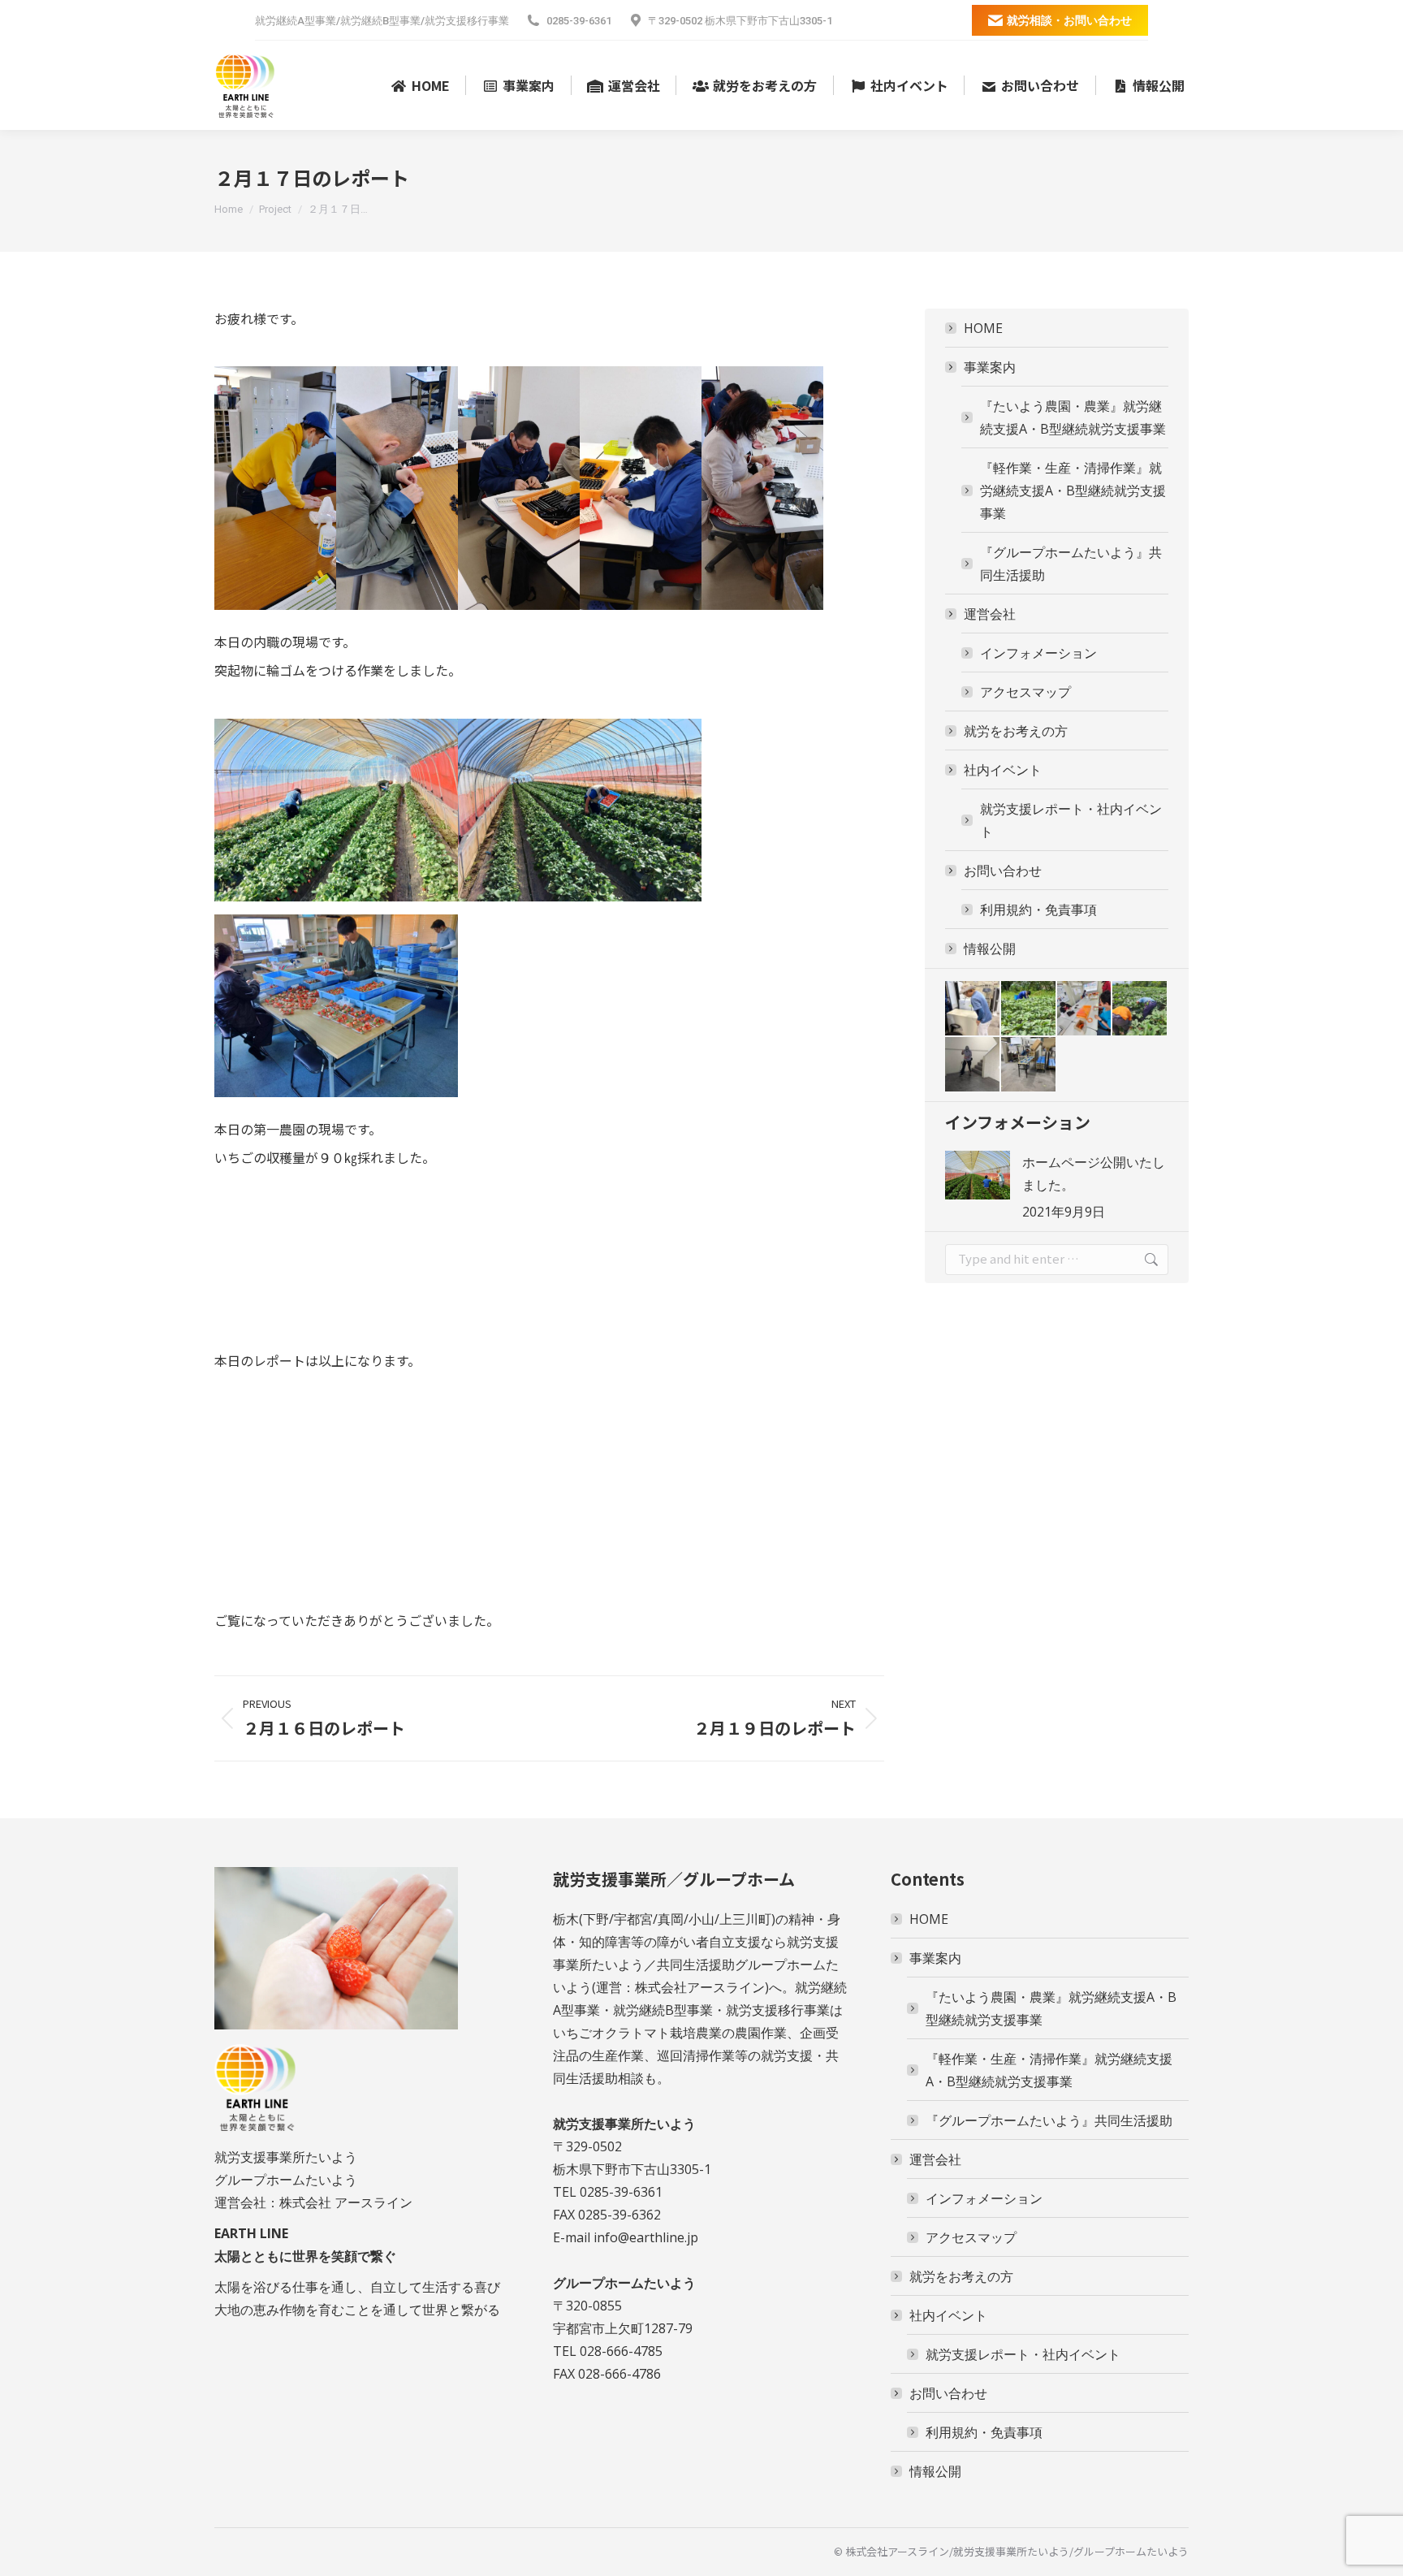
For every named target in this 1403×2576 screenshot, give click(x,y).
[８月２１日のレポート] (973, 1009)
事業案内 (990, 367)
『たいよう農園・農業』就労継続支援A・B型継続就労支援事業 (1073, 417)
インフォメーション (1038, 653)
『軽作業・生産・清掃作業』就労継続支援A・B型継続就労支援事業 (1073, 491)
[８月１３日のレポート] (973, 1065)
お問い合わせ (1003, 871)
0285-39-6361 (579, 21)
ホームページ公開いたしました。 (1094, 1173)
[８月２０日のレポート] (1029, 1009)
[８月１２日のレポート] (1029, 1065)
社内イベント (1003, 770)
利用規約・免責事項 (1038, 910)
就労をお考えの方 (1016, 731)
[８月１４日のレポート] (1140, 1009)
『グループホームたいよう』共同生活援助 (1071, 564)
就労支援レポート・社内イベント (1071, 820)
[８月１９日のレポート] (1085, 1009)
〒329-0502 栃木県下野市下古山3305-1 (740, 21)
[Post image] (978, 1175)
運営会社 (990, 614)
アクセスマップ (1025, 692)
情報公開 (990, 949)
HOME (983, 328)
